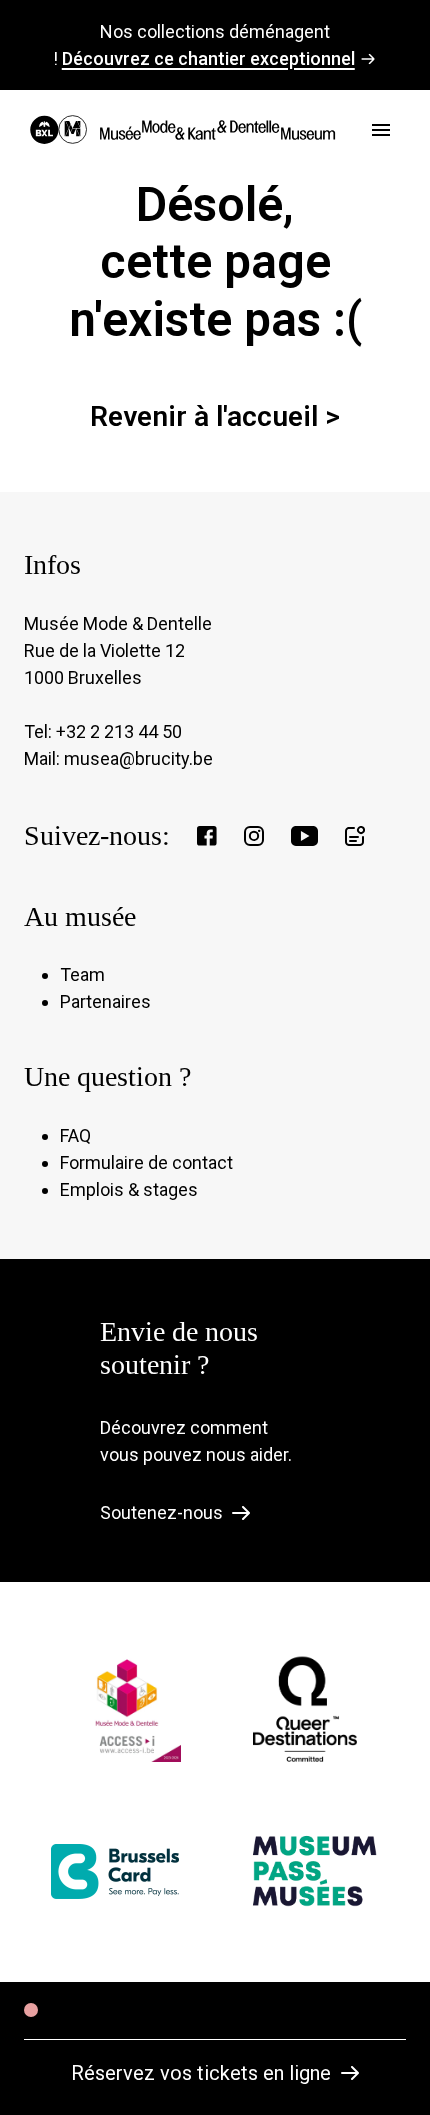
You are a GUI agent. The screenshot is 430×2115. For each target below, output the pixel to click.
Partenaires (105, 1001)
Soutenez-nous (161, 1512)
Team (82, 974)
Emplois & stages (129, 1189)
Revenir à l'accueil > (215, 416)
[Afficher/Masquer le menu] (381, 130)
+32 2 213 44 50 (119, 731)
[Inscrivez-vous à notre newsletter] (355, 836)
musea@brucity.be (138, 758)
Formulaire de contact (146, 1162)
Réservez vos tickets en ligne (201, 2073)
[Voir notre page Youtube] (304, 836)
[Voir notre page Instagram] (254, 836)
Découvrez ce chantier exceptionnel (208, 58)
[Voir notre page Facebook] (207, 836)
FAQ (75, 1135)
